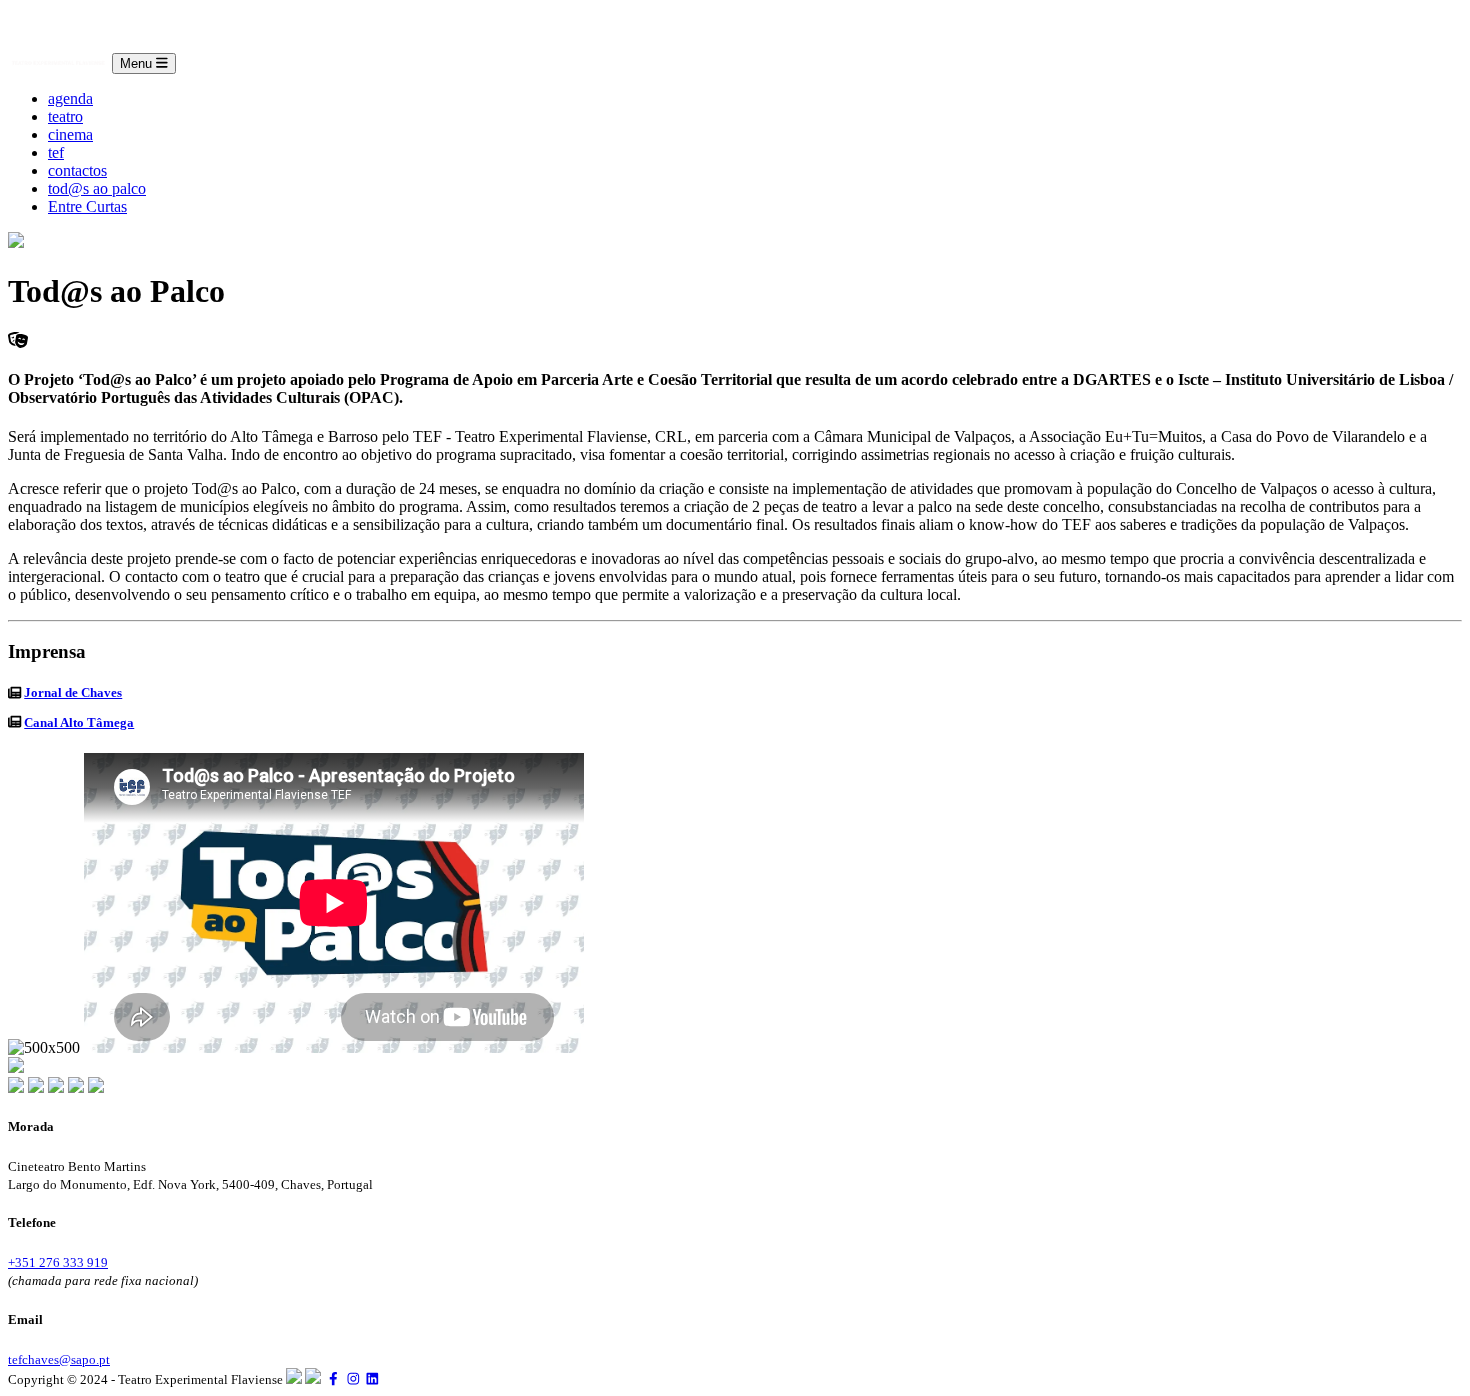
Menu (138, 63)
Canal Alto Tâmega (79, 722)
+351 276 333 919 (58, 1262)
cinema (70, 134)
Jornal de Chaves (73, 692)
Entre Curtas (87, 206)
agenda (70, 98)
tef (56, 152)
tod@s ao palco (97, 188)
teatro (65, 116)
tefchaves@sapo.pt (59, 1359)
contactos (77, 170)
